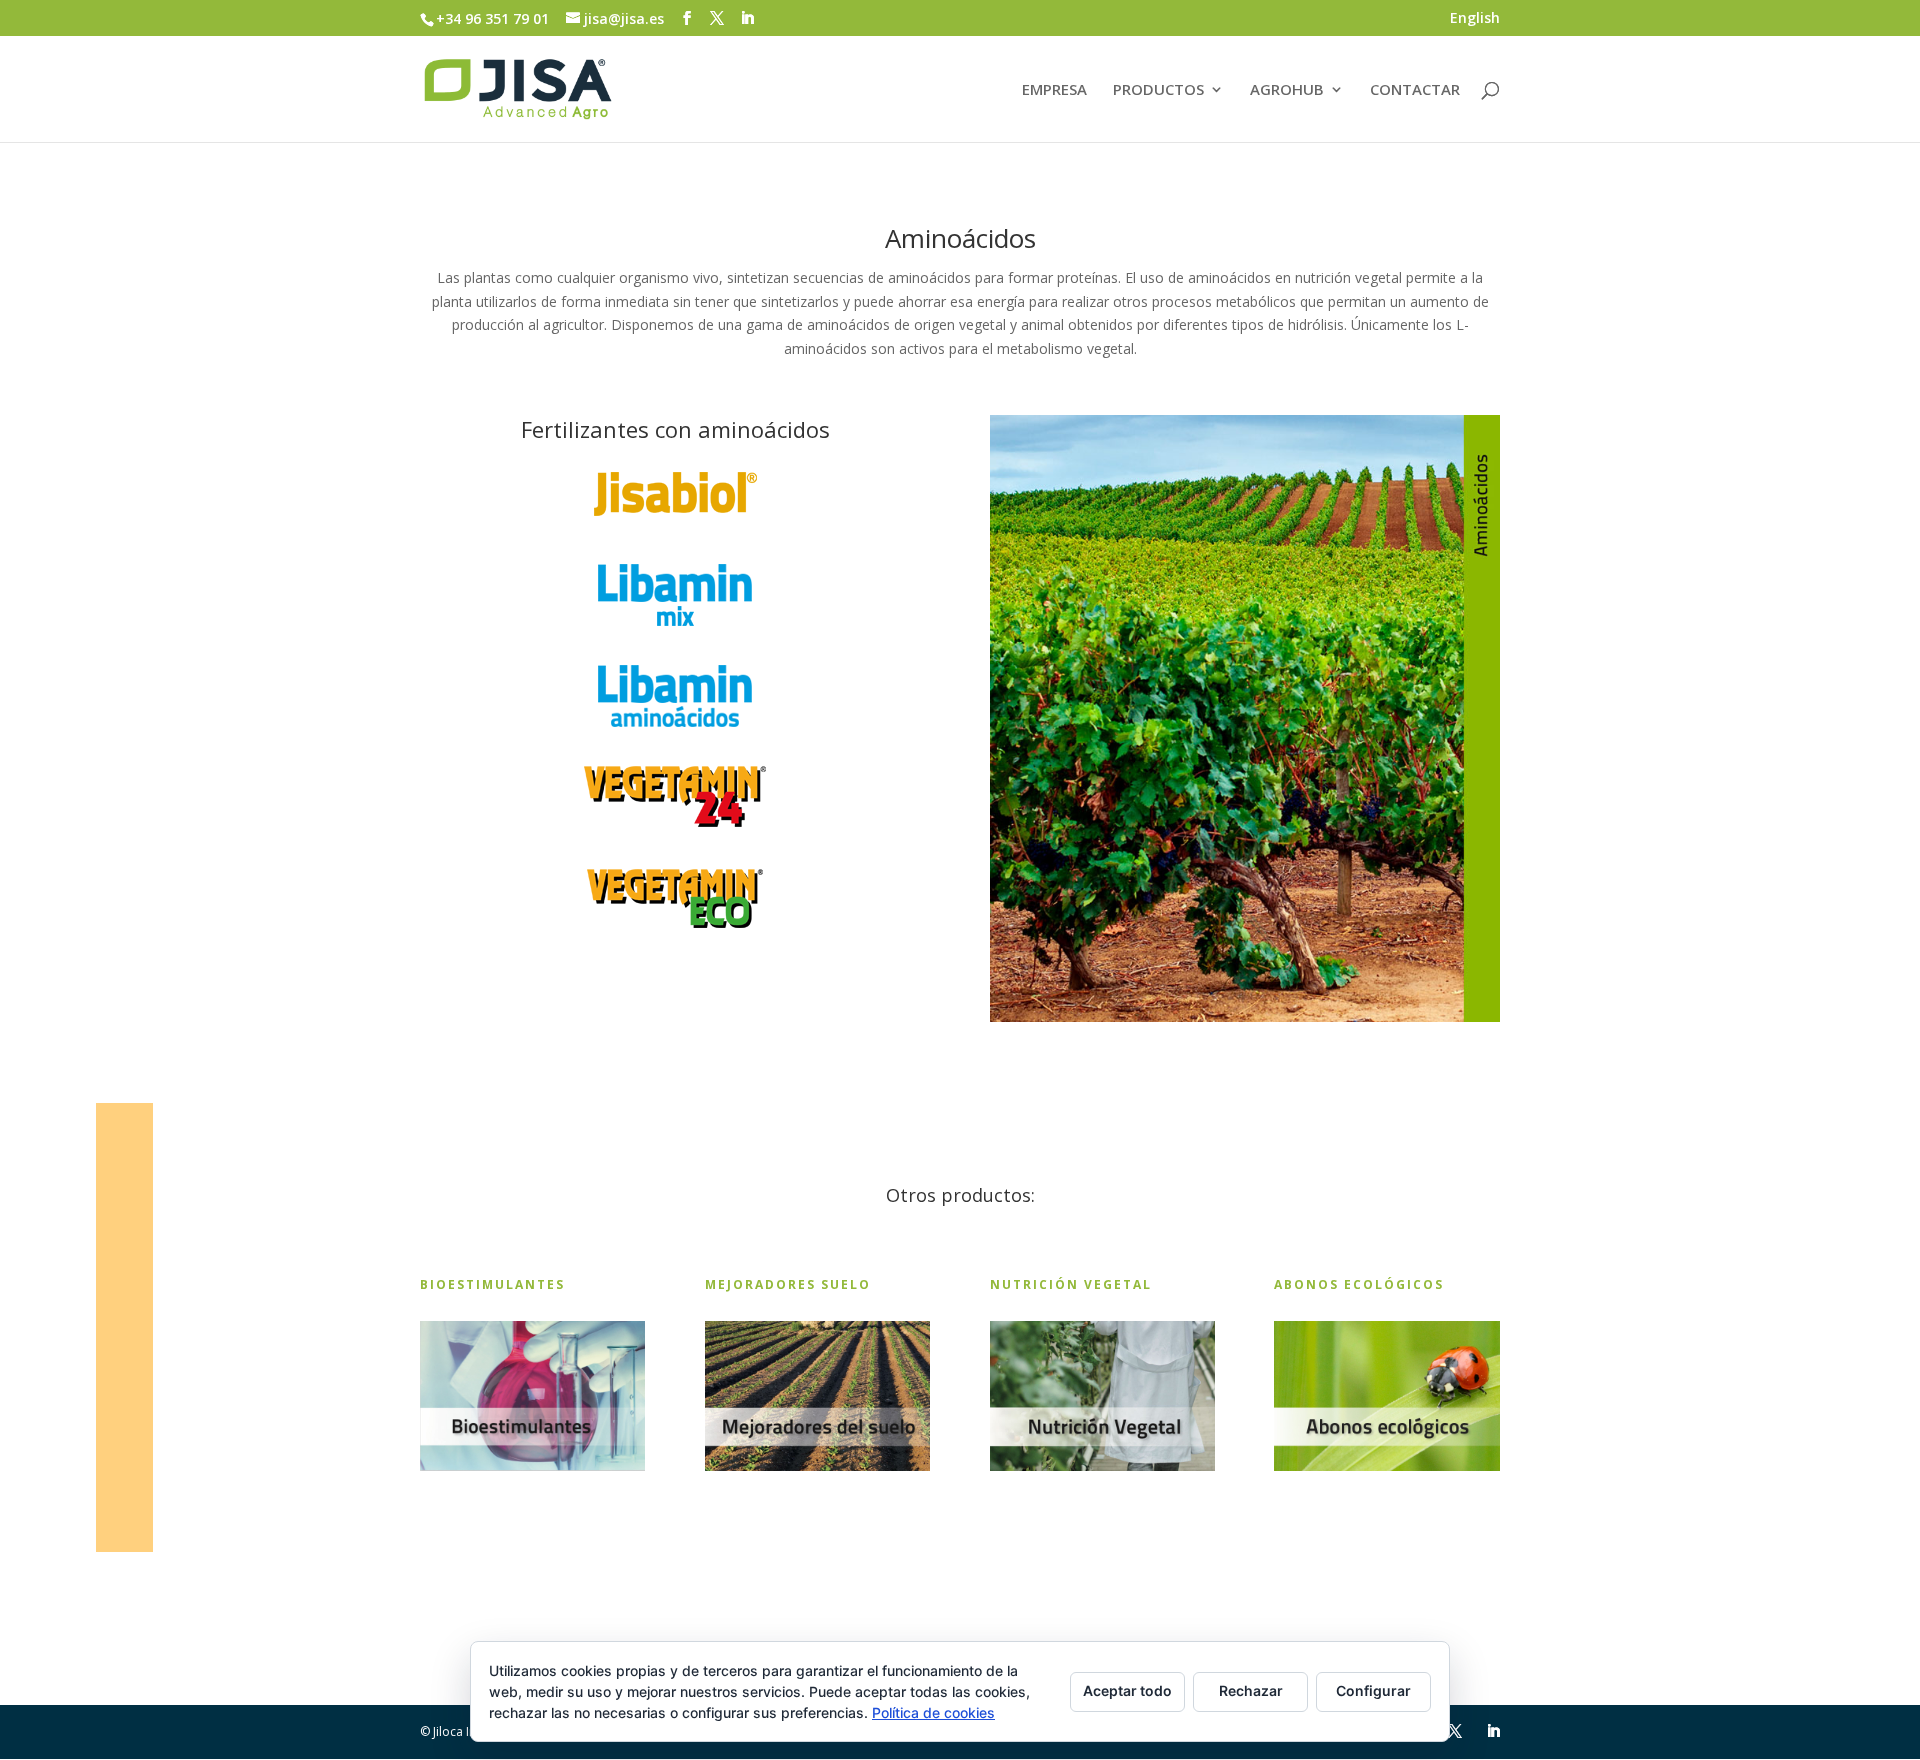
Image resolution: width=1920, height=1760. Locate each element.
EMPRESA (1054, 90)
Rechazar (1251, 1690)
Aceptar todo (1127, 1690)
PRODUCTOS (1158, 90)
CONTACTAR (1415, 90)
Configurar (1373, 1690)
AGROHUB (1287, 90)
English (1475, 19)
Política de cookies (933, 1712)
